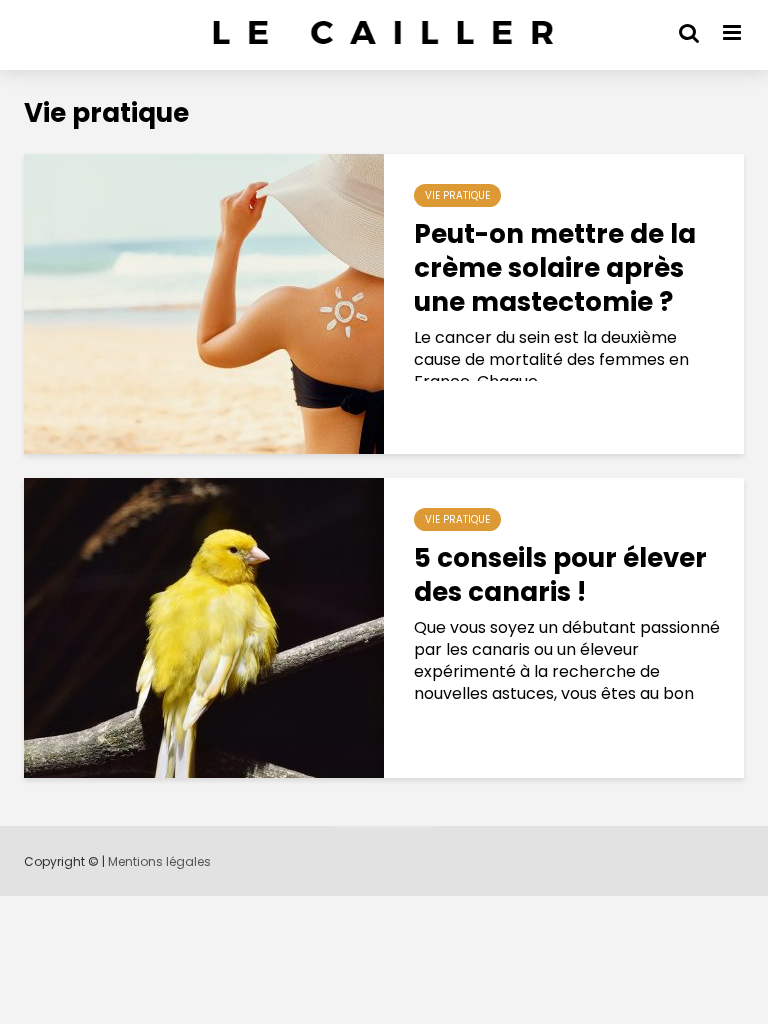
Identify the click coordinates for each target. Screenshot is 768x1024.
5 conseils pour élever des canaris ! (560, 575)
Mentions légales (159, 861)
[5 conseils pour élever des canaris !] (204, 626)
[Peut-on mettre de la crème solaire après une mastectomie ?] (204, 302)
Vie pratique (457, 195)
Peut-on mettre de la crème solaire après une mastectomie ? (555, 268)
